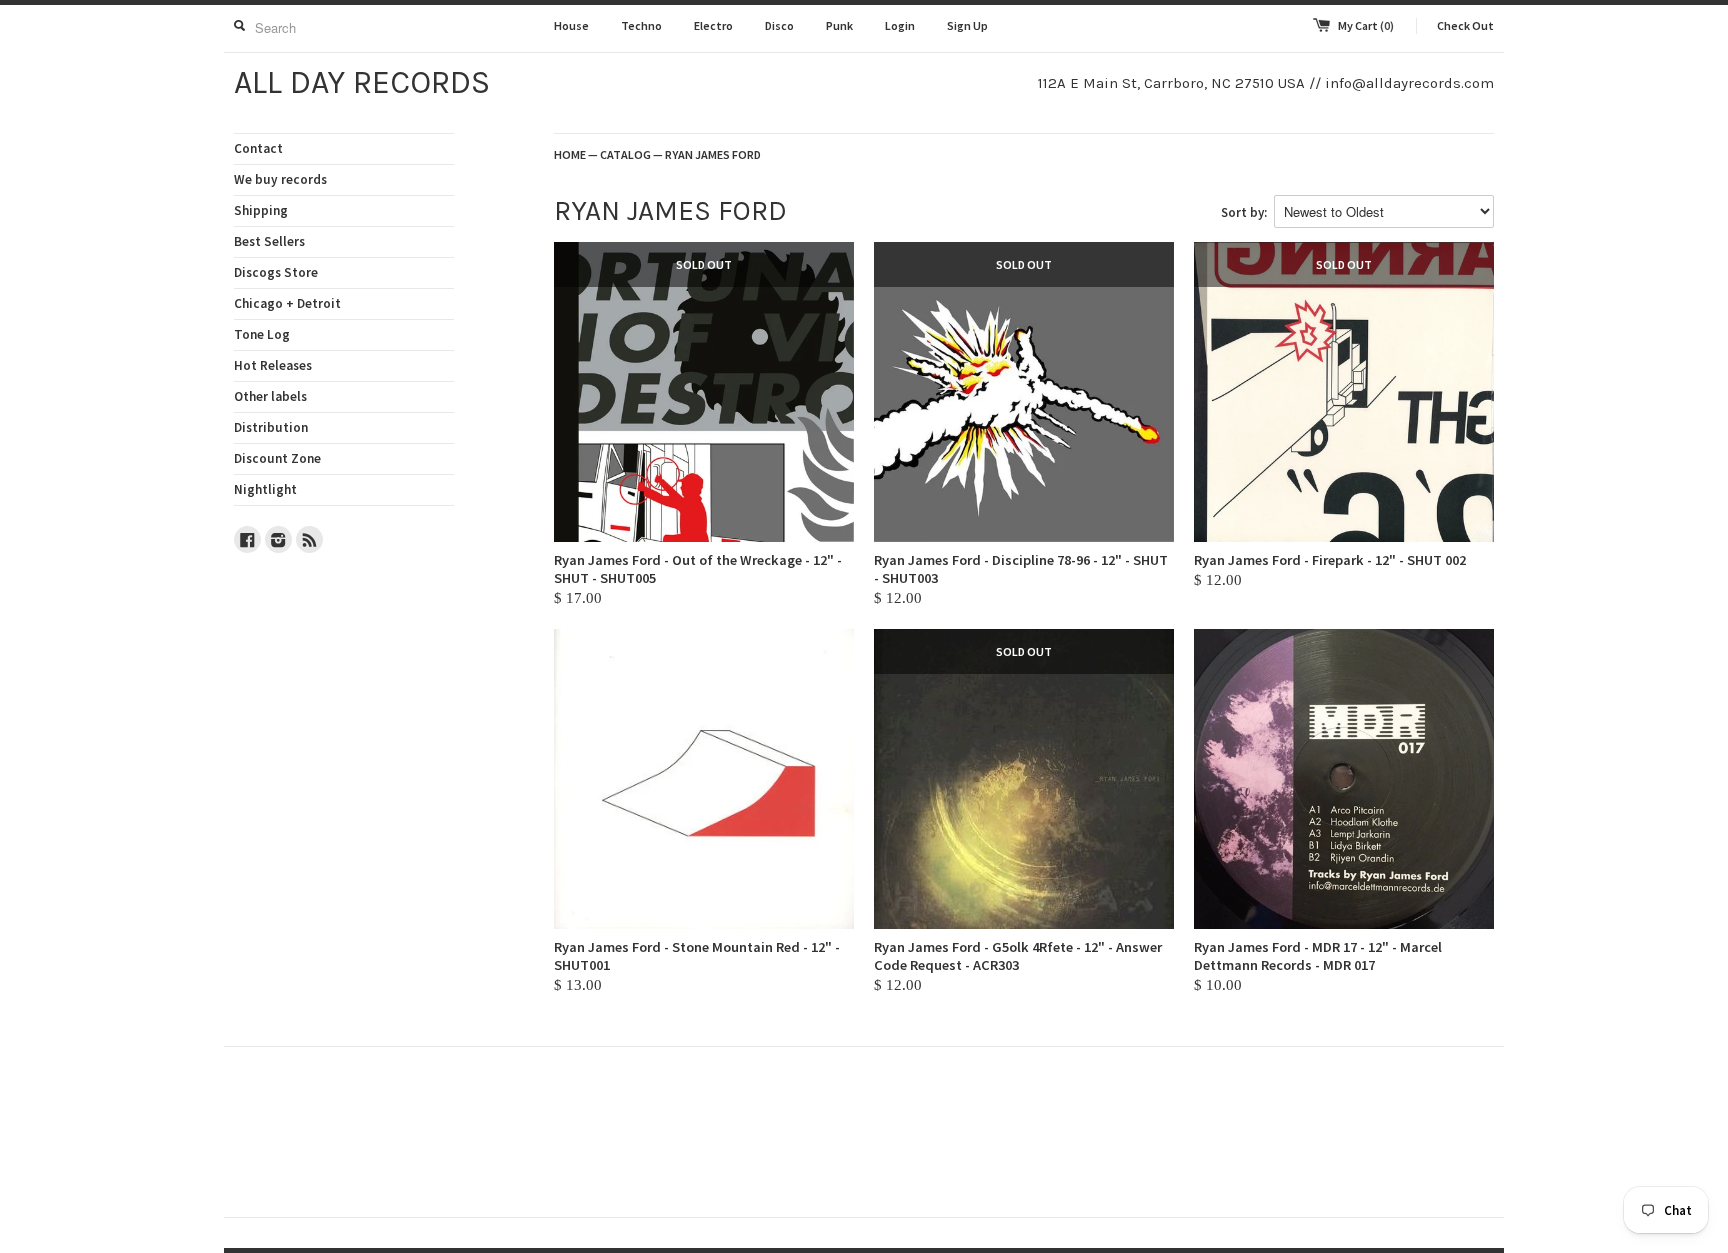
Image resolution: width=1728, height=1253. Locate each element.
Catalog (625, 154)
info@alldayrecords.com (1409, 83)
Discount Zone (277, 458)
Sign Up (967, 25)
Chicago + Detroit (287, 303)
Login (900, 25)
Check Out (1465, 25)
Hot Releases (273, 365)
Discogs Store (276, 272)
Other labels (270, 396)
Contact (258, 148)
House (571, 25)
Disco (779, 25)
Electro (713, 25)
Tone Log (262, 334)
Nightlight (265, 489)
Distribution (271, 427)
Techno (641, 25)
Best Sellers (269, 241)
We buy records (280, 179)
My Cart (1366, 25)
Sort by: (1244, 212)
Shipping (261, 210)
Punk (839, 25)
